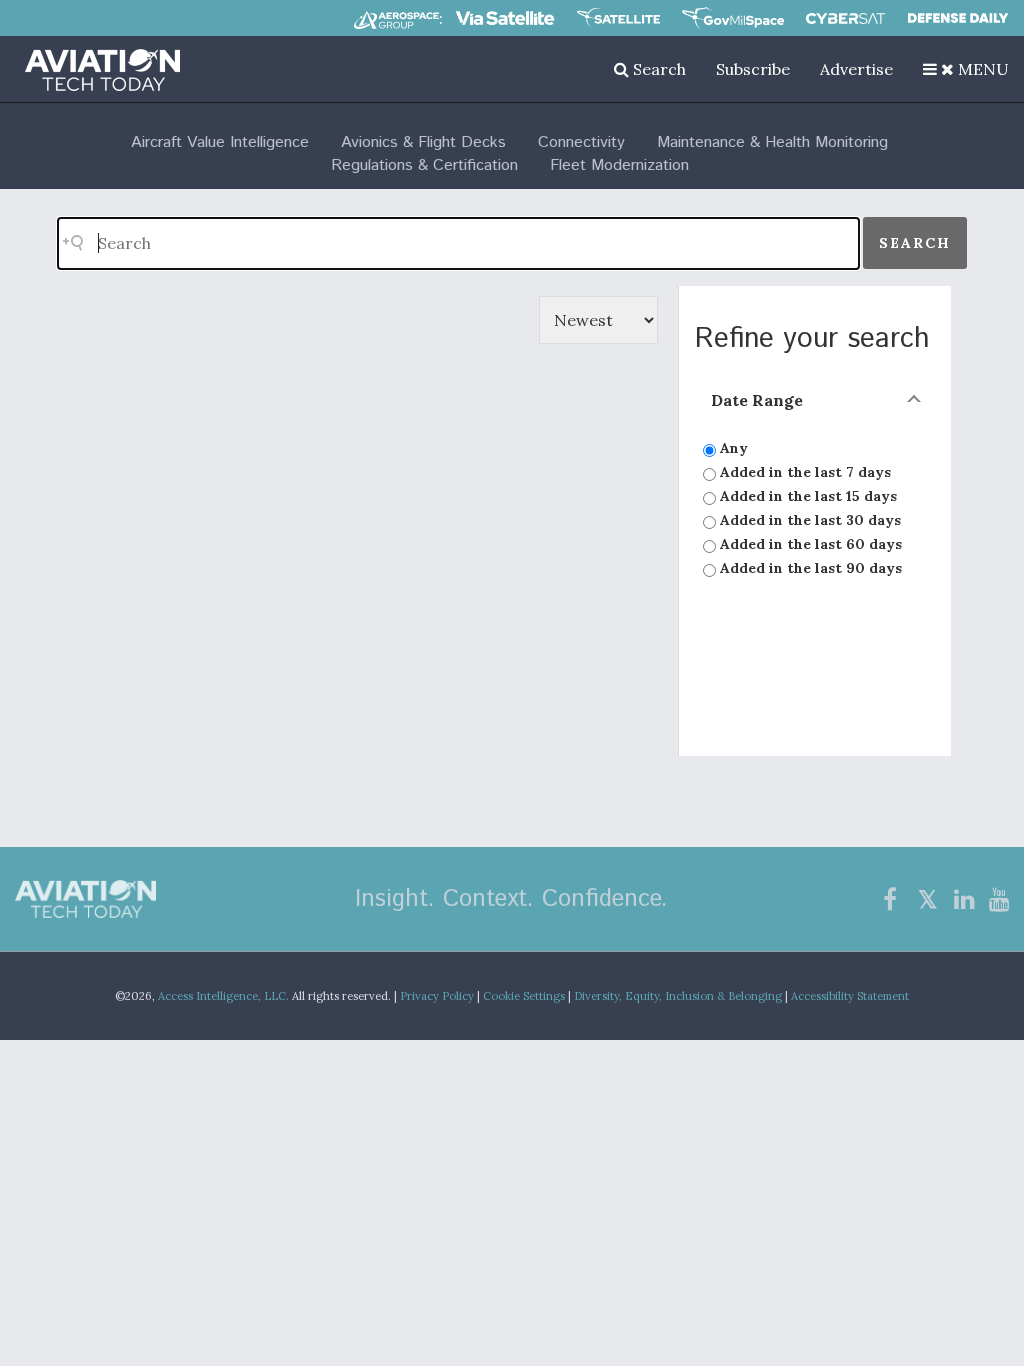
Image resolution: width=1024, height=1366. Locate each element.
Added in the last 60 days (809, 544)
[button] (966, 69)
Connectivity (581, 142)
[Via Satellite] (505, 18)
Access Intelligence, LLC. (223, 996)
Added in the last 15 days (806, 496)
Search (657, 69)
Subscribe (753, 69)
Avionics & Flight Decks (423, 142)
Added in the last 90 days (809, 568)
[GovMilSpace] (733, 18)
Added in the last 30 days (808, 520)
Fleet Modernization (619, 165)
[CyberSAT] (845, 18)
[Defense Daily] (958, 18)
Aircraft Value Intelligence (220, 142)
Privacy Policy (437, 996)
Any (732, 448)
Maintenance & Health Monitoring (772, 142)
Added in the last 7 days (803, 472)
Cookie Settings (524, 996)
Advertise (856, 69)
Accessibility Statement (850, 996)
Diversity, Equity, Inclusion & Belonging (678, 996)
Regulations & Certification (424, 165)
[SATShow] (618, 18)
